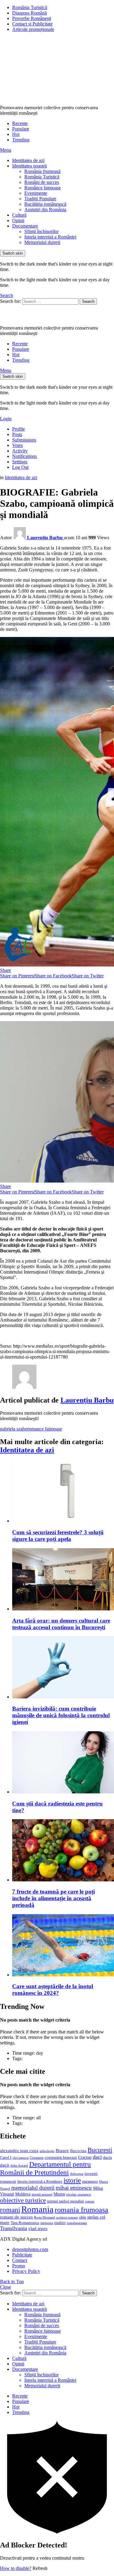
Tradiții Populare (40, 199)
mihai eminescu (74, 2188)
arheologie (47, 2151)
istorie (72, 2180)
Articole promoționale (33, 29)
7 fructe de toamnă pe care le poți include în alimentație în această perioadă (54, 1898)
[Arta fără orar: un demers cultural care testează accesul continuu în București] (63, 1580)
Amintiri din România (45, 210)
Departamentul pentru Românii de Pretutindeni (45, 2168)
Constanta (37, 2158)
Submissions (24, 440)
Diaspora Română (29, 13)
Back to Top (12, 2282)
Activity (20, 451)
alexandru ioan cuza (19, 2151)
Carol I (6, 2157)
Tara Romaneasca (25, 2223)
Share (5, 970)
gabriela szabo (14, 1429)
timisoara (47, 2223)
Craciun (85, 2157)
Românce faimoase (43, 188)
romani (10, 2210)
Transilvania (14, 2228)
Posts (17, 434)
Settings (20, 462)
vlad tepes (38, 2229)
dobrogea (77, 2174)
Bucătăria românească (45, 204)
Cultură (19, 215)
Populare (21, 129)
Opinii (18, 220)
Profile (19, 429)
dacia (107, 2158)
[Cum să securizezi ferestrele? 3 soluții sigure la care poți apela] (63, 1492)
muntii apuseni (42, 2194)
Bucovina (78, 2151)
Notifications (24, 456)
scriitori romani (67, 2217)
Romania (37, 2209)
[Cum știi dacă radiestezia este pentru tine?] (63, 1763)
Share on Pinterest (17, 976)
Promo (19, 2266)
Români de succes (42, 182)
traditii (60, 2223)
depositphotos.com (30, 2249)
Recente (20, 123)
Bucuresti (100, 2150)
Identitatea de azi (28, 160)
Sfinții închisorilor (41, 231)
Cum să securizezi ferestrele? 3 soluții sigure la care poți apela (58, 1536)
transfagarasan (77, 2223)
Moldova (23, 2194)
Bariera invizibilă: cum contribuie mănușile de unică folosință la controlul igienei (61, 1715)
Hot (16, 134)
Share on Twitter (88, 976)
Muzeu (59, 2194)
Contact (20, 2260)
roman (90, 2201)
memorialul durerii (33, 2188)
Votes (17, 445)
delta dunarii (19, 2165)
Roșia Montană (45, 2217)
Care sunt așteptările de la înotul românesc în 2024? (53, 1990)
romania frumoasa (81, 2210)
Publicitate (22, 2255)
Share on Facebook (53, 976)
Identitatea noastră (29, 166)
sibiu (83, 2217)
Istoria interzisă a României (50, 237)
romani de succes (16, 2217)
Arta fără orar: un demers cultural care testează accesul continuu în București (61, 1624)
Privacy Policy (26, 2271)
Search (88, 301)
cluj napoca (21, 2158)
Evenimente (36, 193)
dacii (5, 2165)
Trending (21, 140)
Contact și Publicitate (32, 24)
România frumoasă (42, 171)
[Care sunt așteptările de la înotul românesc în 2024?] (63, 1946)
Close (5, 2287)
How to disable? (16, 2568)
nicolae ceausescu (79, 2194)
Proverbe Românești (32, 18)
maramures (90, 2182)
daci (97, 2157)
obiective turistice (23, 2200)
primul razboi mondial (66, 2201)
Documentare (25, 226)
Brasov (62, 2151)
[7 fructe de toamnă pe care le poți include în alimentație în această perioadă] (63, 1851)
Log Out (20, 467)
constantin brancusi (61, 2158)
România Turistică (30, 7)
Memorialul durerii (42, 242)
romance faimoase (45, 1429)
